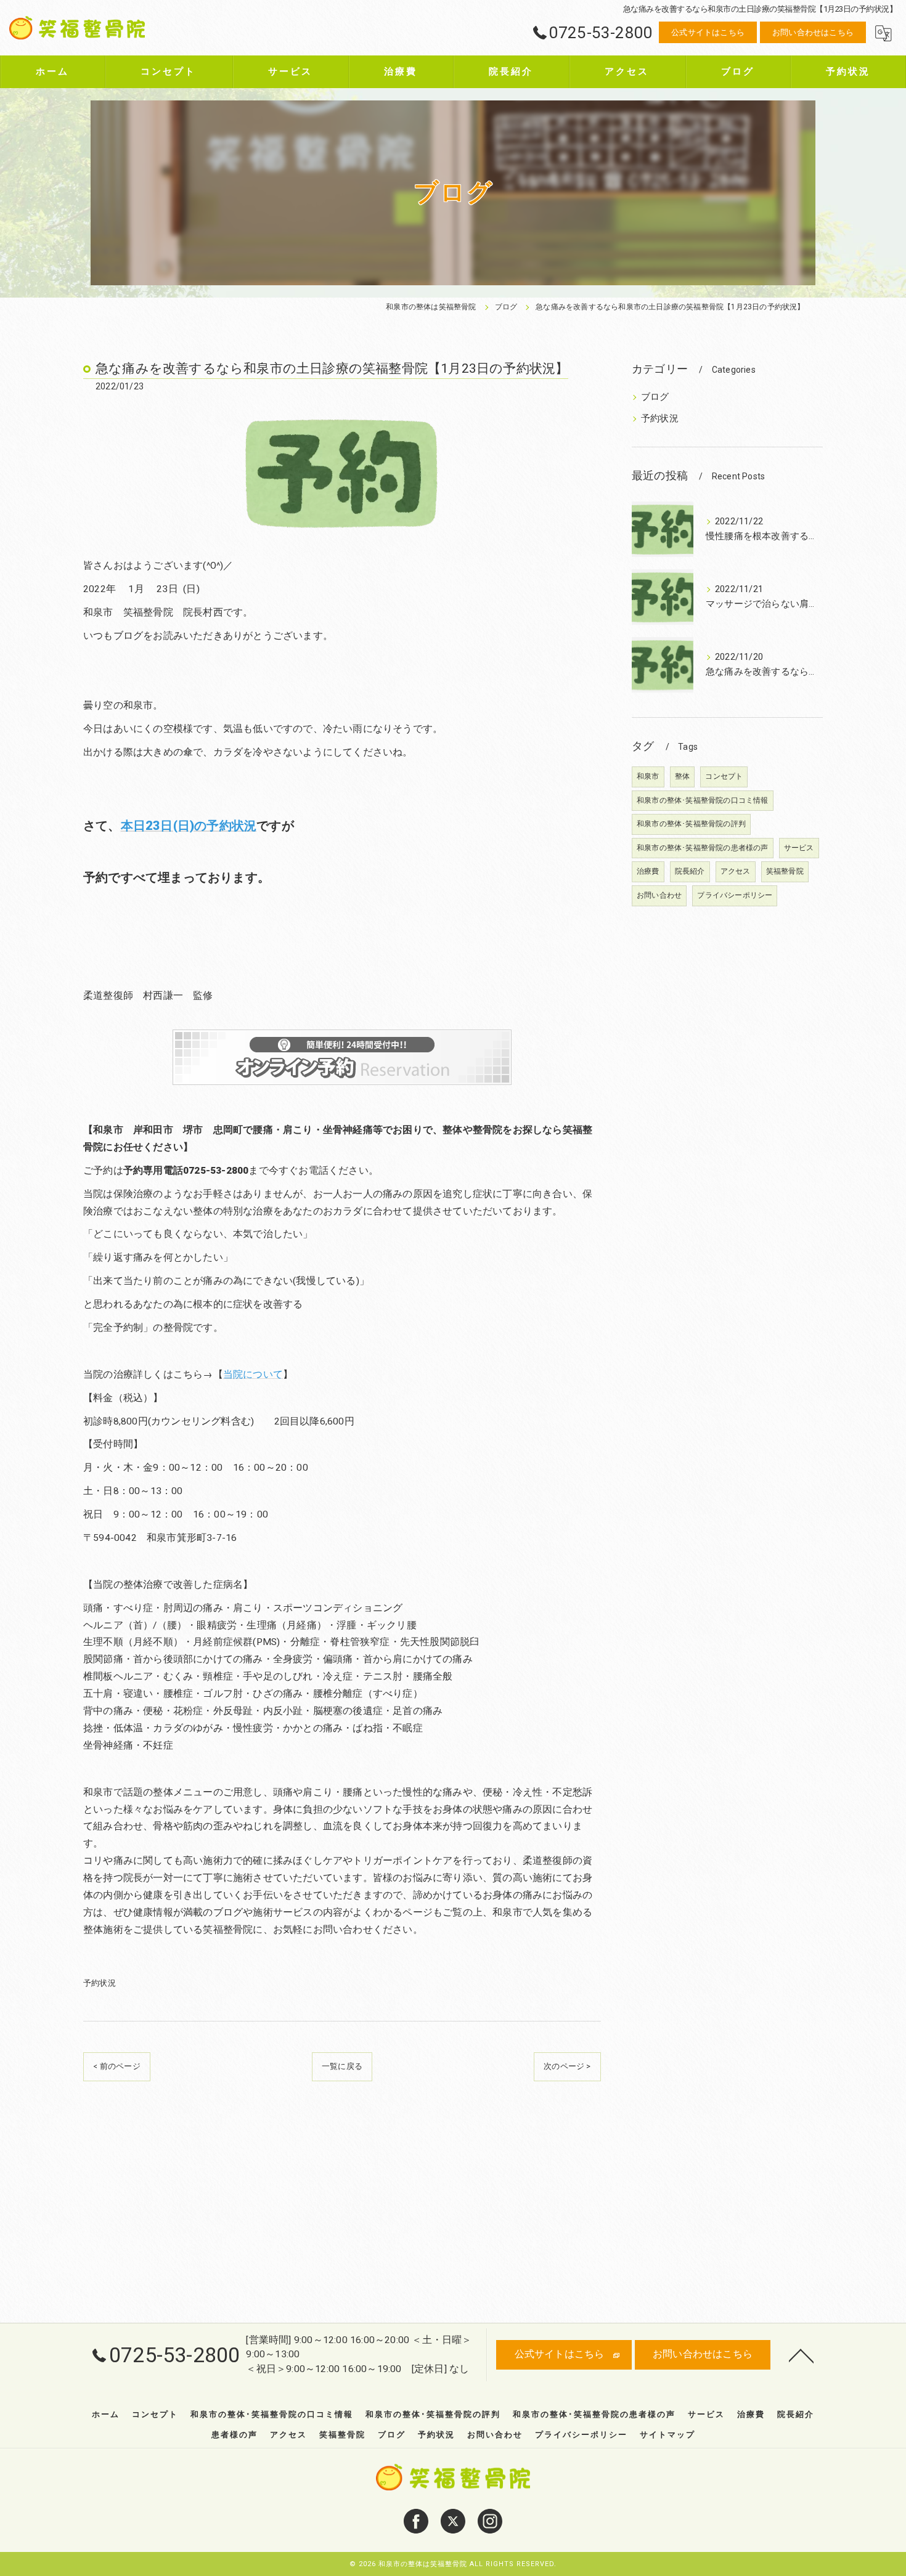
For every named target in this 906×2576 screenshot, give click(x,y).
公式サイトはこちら (708, 32)
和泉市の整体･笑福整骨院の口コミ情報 (703, 800)
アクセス (736, 871)
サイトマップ (667, 2435)
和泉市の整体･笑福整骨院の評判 (691, 824)
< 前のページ (116, 2066)
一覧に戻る (342, 2066)
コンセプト (724, 776)
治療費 (648, 871)
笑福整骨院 (785, 871)
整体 (682, 776)
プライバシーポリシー (735, 895)
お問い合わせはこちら (813, 32)
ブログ (655, 397)
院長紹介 (690, 871)
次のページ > (567, 2066)
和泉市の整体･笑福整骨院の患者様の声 (703, 848)
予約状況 (100, 1983)
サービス (799, 848)
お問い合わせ (659, 895)
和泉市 (648, 776)
